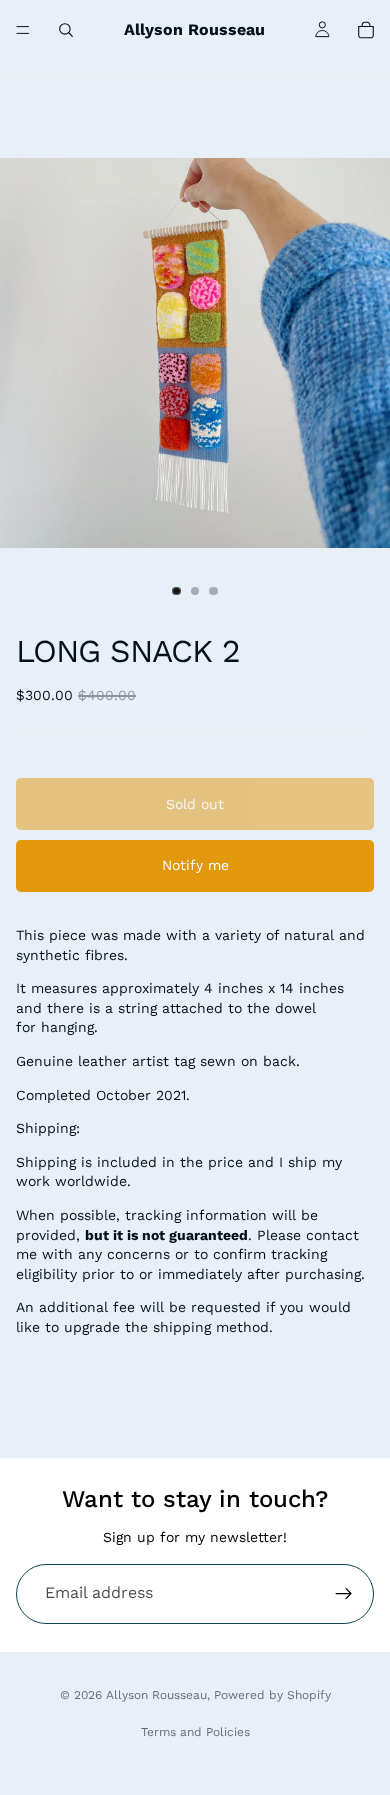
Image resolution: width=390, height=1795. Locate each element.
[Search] (66, 30)
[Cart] (366, 30)
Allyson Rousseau (156, 1695)
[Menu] (23, 30)
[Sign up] (344, 1594)
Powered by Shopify (272, 1695)
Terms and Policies (195, 1732)
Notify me (195, 865)
